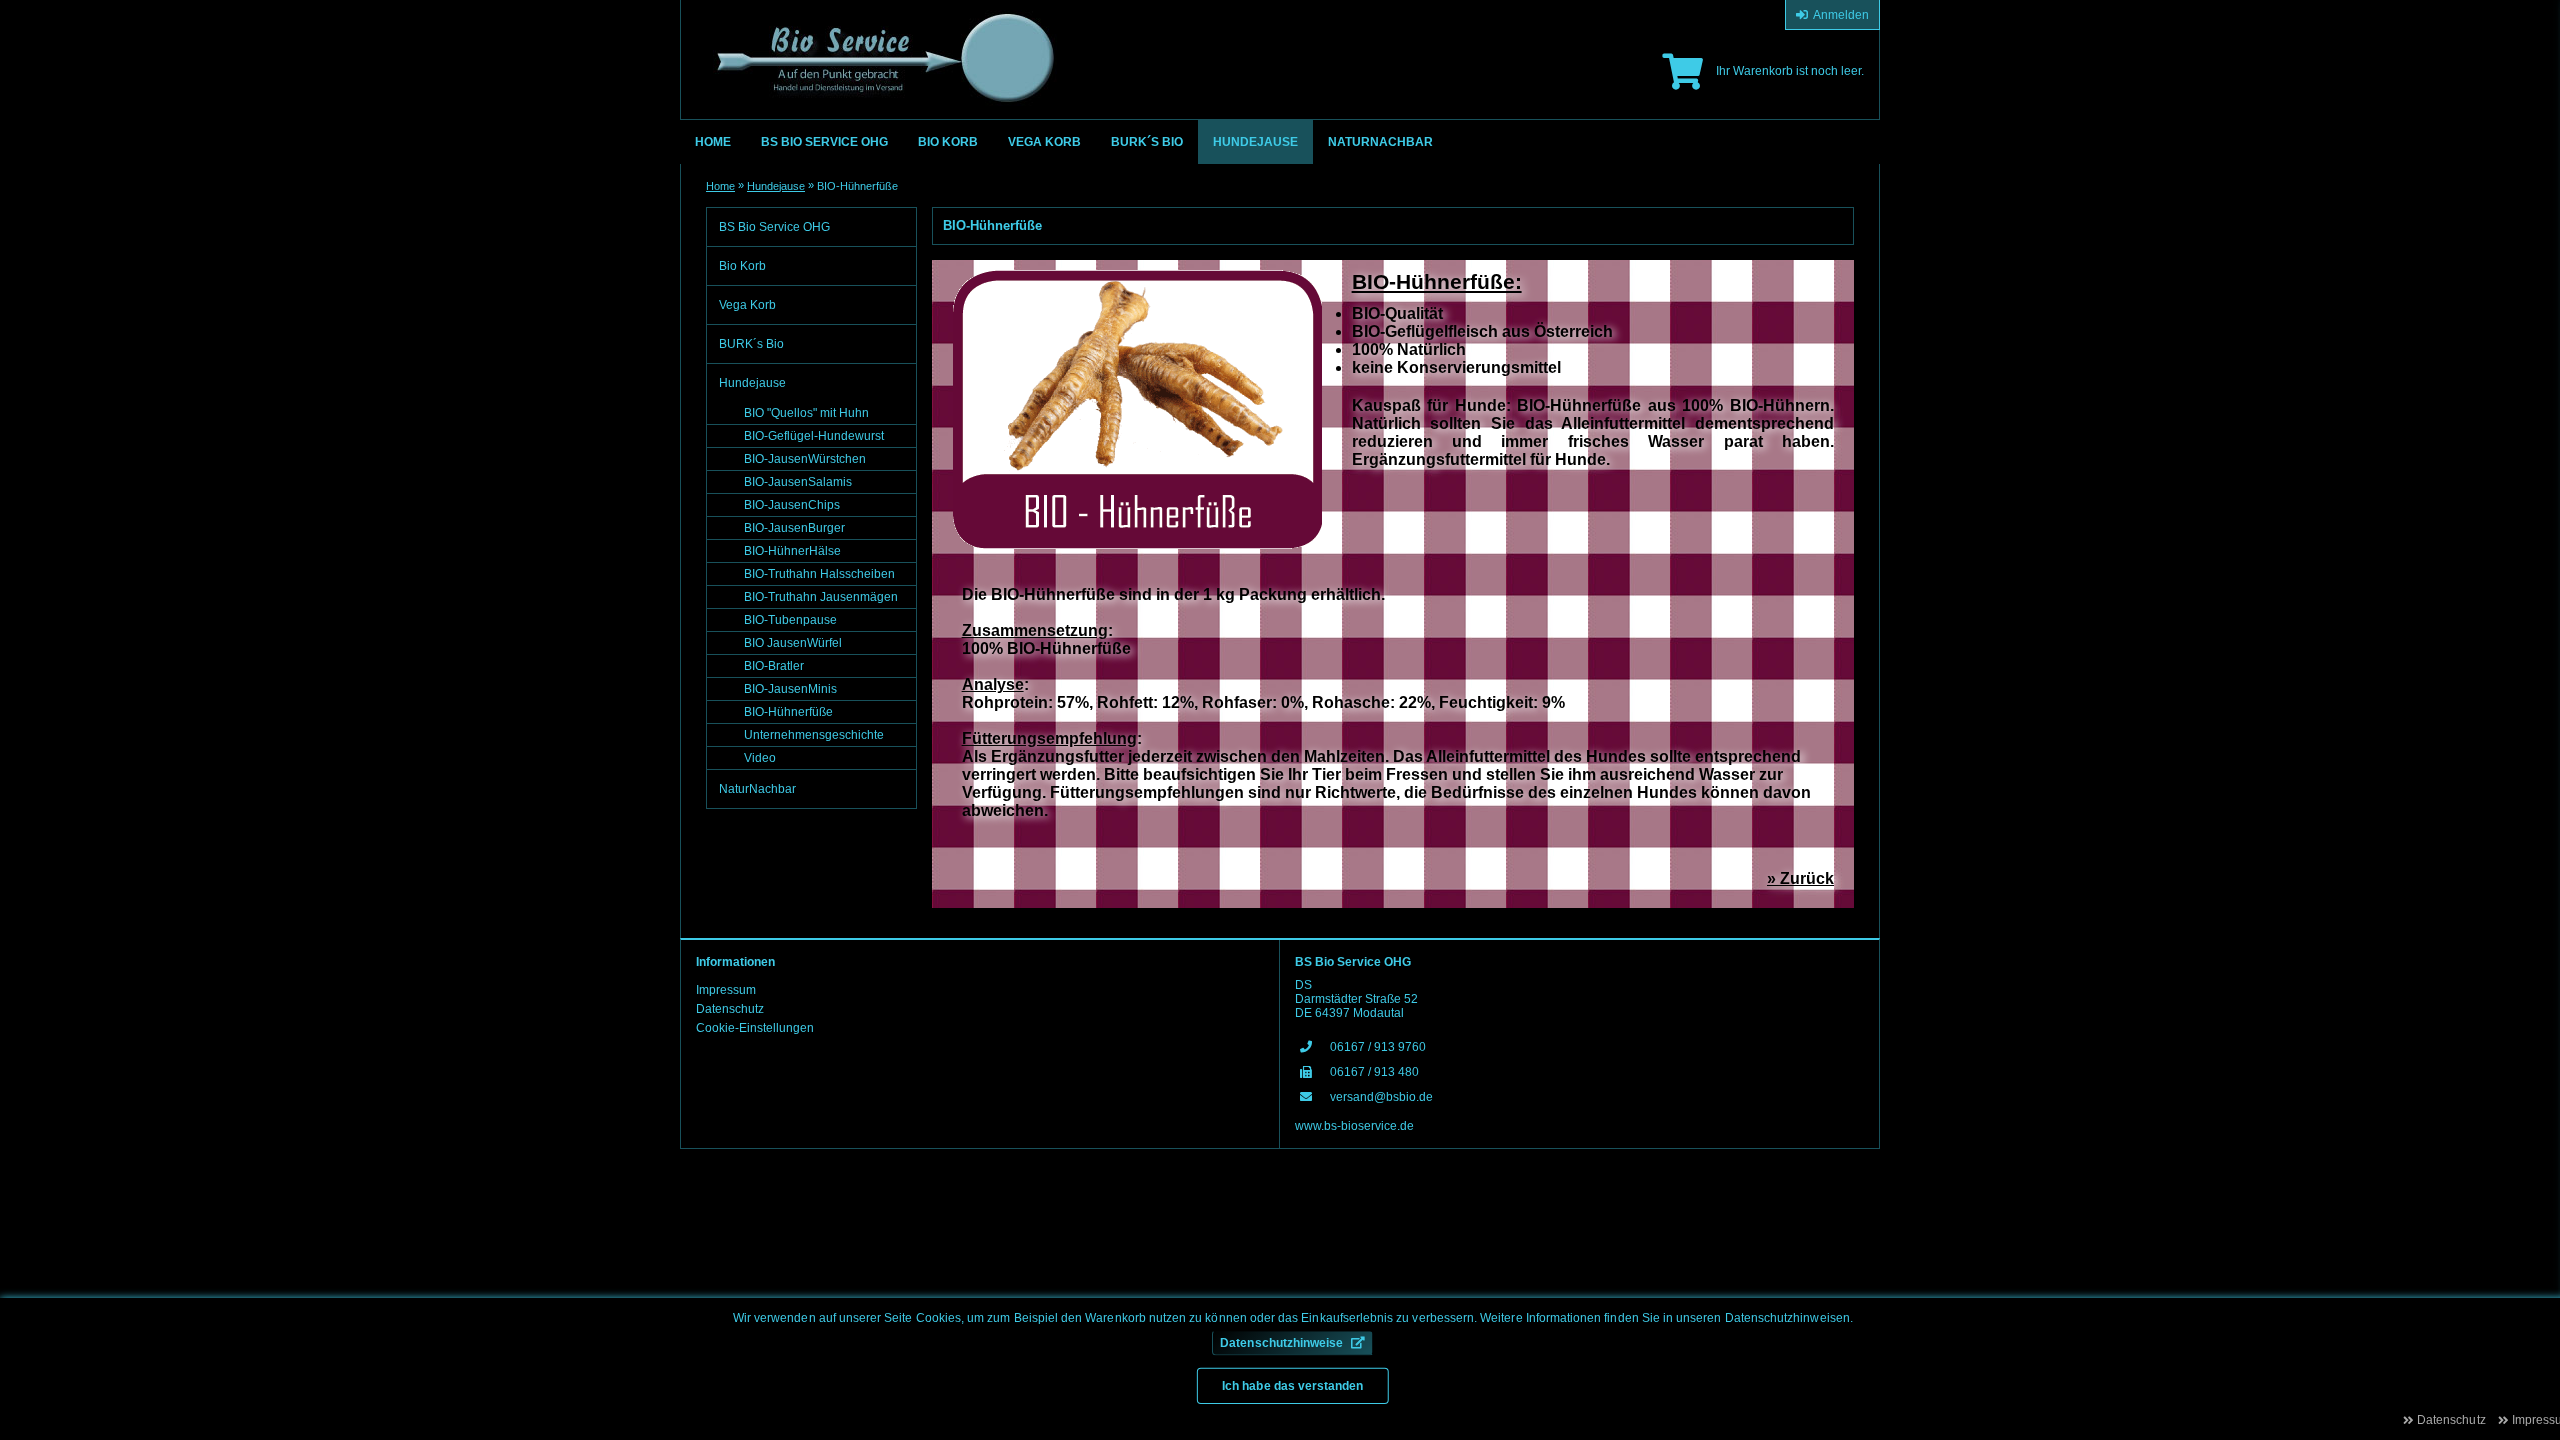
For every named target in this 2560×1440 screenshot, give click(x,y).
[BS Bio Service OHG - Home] (878, 47)
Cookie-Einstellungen (755, 1028)
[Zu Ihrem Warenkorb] (1682, 72)
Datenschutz (730, 1009)
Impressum (726, 990)
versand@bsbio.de (1381, 1097)
